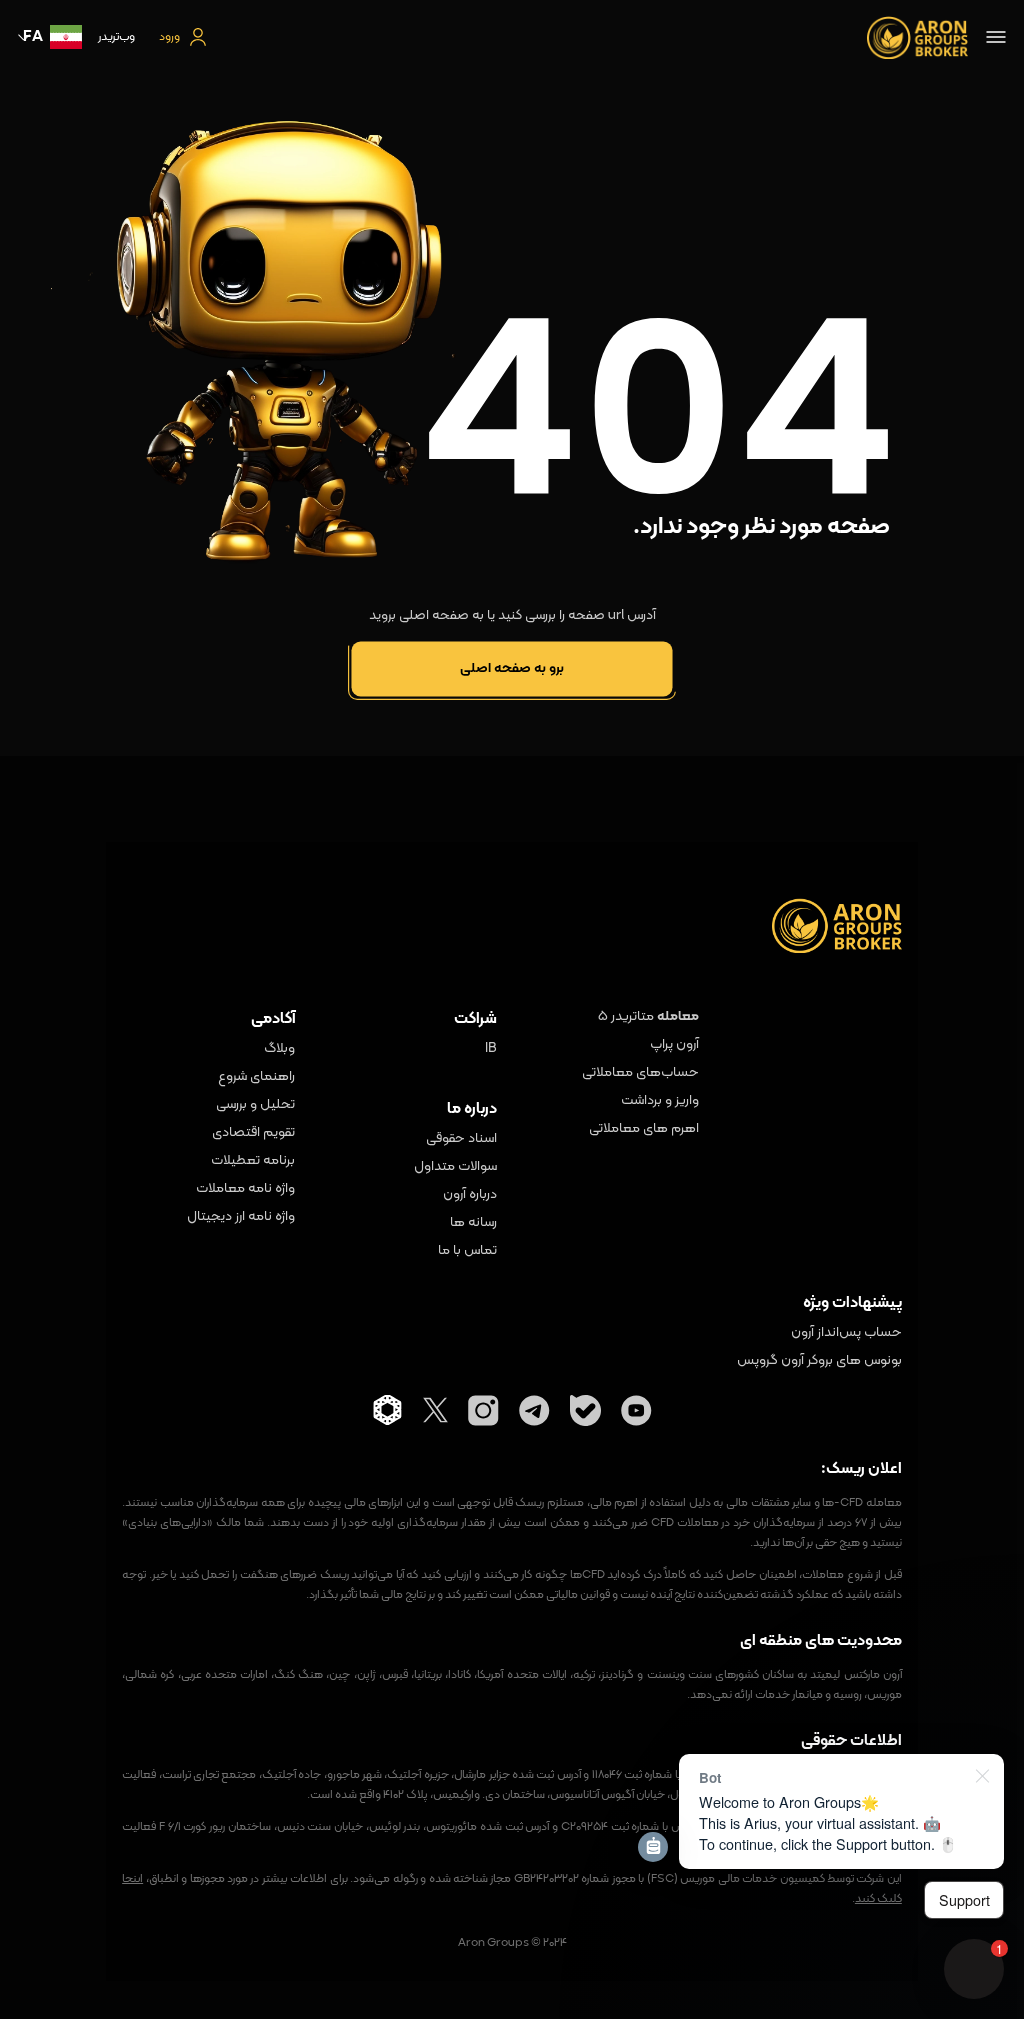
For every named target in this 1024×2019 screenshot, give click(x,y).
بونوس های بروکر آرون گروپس (819, 1361)
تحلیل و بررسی (255, 1105)
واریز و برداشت (660, 1101)
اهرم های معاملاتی (644, 1129)
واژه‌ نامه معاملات (245, 1189)
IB (491, 1049)
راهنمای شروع (256, 1077)
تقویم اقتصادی (253, 1133)
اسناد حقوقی (461, 1139)
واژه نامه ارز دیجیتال (240, 1217)
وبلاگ (279, 1049)
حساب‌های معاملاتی (640, 1073)
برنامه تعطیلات (252, 1161)
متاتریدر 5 (626, 1016)
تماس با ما (467, 1251)
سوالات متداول (455, 1167)
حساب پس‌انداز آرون (846, 1333)
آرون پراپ (674, 1045)
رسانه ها (473, 1223)
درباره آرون (470, 1195)
